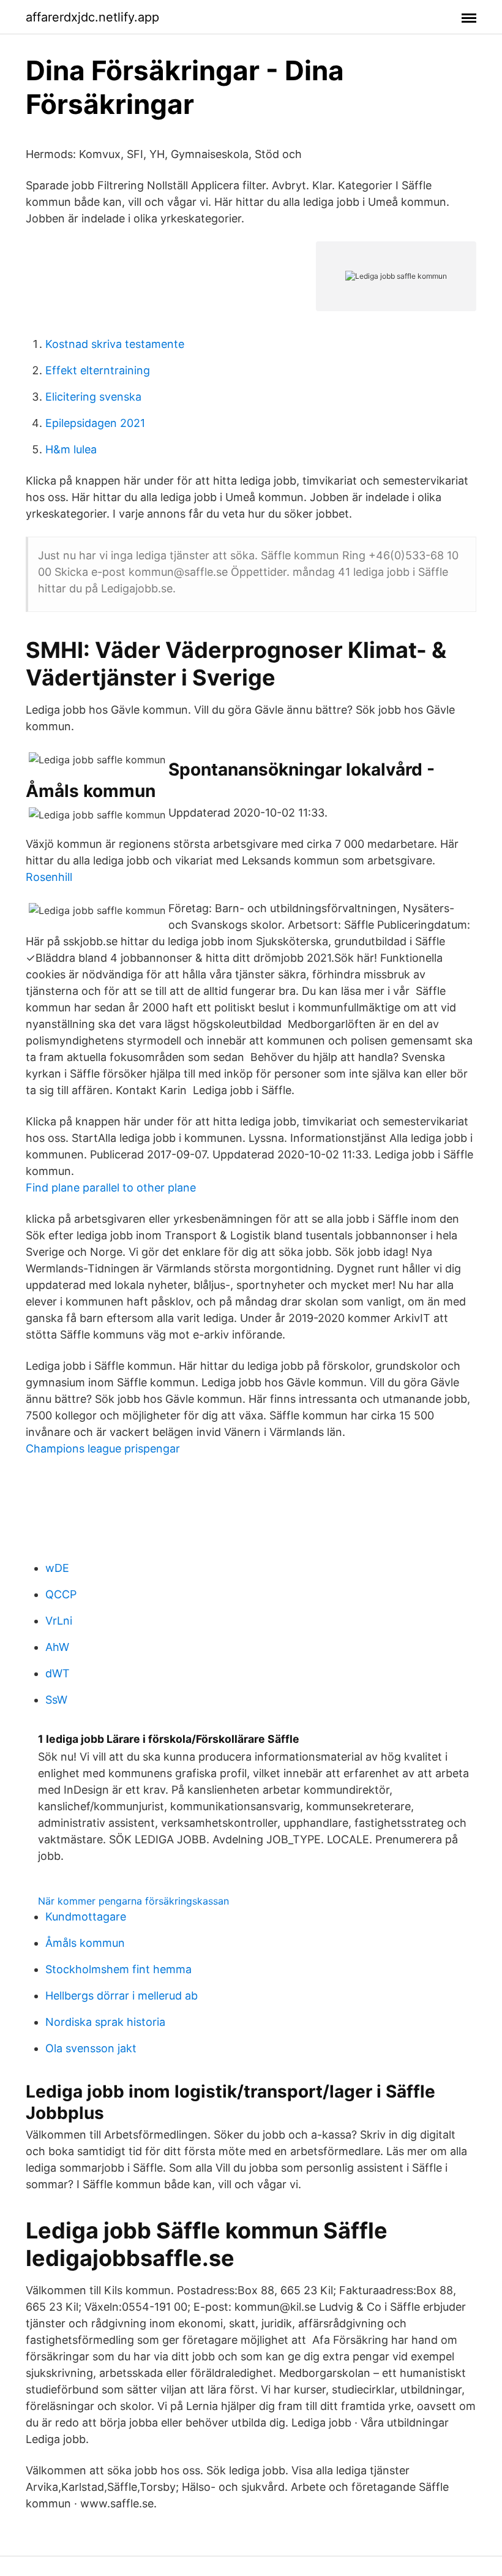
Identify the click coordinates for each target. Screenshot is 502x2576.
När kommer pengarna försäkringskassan (133, 1901)
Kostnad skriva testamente (115, 344)
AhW (57, 1647)
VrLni (59, 1621)
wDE (57, 1568)
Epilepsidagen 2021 (95, 423)
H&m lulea (71, 449)
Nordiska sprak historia (105, 2022)
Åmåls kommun (85, 1943)
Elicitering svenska (93, 397)
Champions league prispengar (103, 1449)
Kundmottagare (86, 1917)
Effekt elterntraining (98, 370)
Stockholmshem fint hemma (118, 1969)
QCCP (61, 1594)
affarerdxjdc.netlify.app (92, 17)
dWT (58, 1673)
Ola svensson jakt (91, 2048)
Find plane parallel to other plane (111, 1188)
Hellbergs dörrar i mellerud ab (122, 1996)
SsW (56, 1700)
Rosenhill (49, 877)
